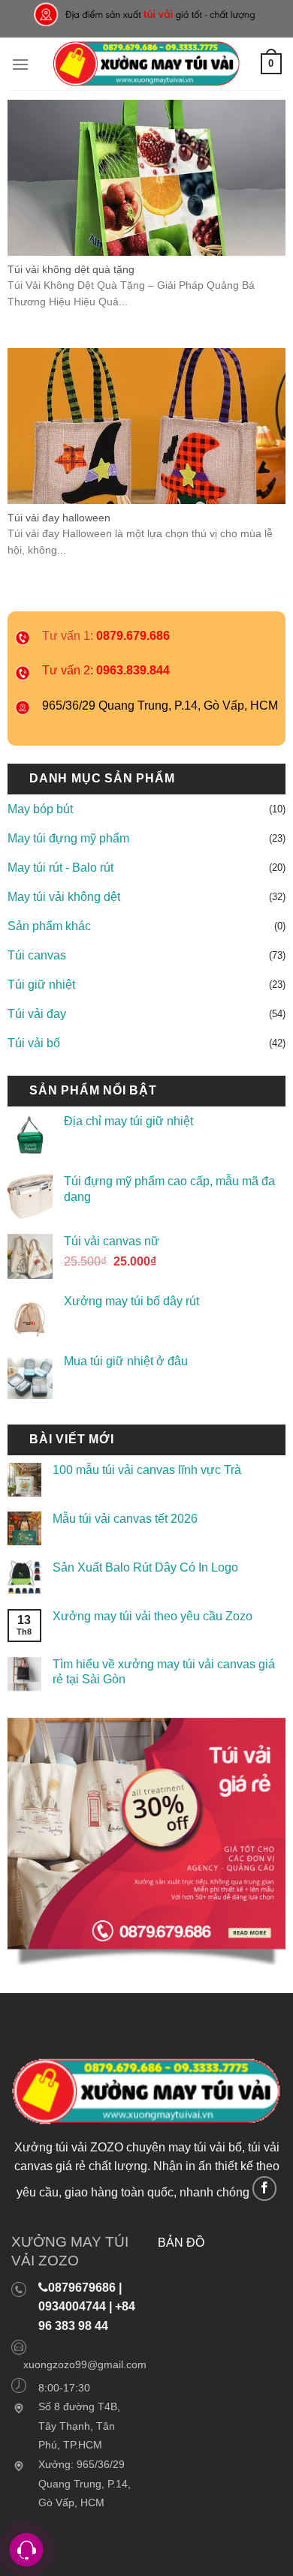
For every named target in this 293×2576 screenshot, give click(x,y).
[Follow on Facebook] (265, 2189)
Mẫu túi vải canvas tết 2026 (125, 1519)
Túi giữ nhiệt (41, 985)
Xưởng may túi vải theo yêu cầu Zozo (153, 1616)
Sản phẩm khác (49, 926)
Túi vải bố (34, 1043)
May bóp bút (40, 809)
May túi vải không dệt (64, 897)
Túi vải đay (37, 1014)
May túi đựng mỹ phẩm (68, 838)
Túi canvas (37, 955)
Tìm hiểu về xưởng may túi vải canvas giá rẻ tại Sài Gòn (164, 1672)
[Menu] (20, 64)
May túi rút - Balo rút (60, 868)
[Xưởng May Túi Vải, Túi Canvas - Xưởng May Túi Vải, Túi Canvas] (146, 64)
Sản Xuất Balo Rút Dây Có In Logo (145, 1567)
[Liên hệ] (27, 2550)
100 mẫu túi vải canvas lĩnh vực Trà (147, 1471)
